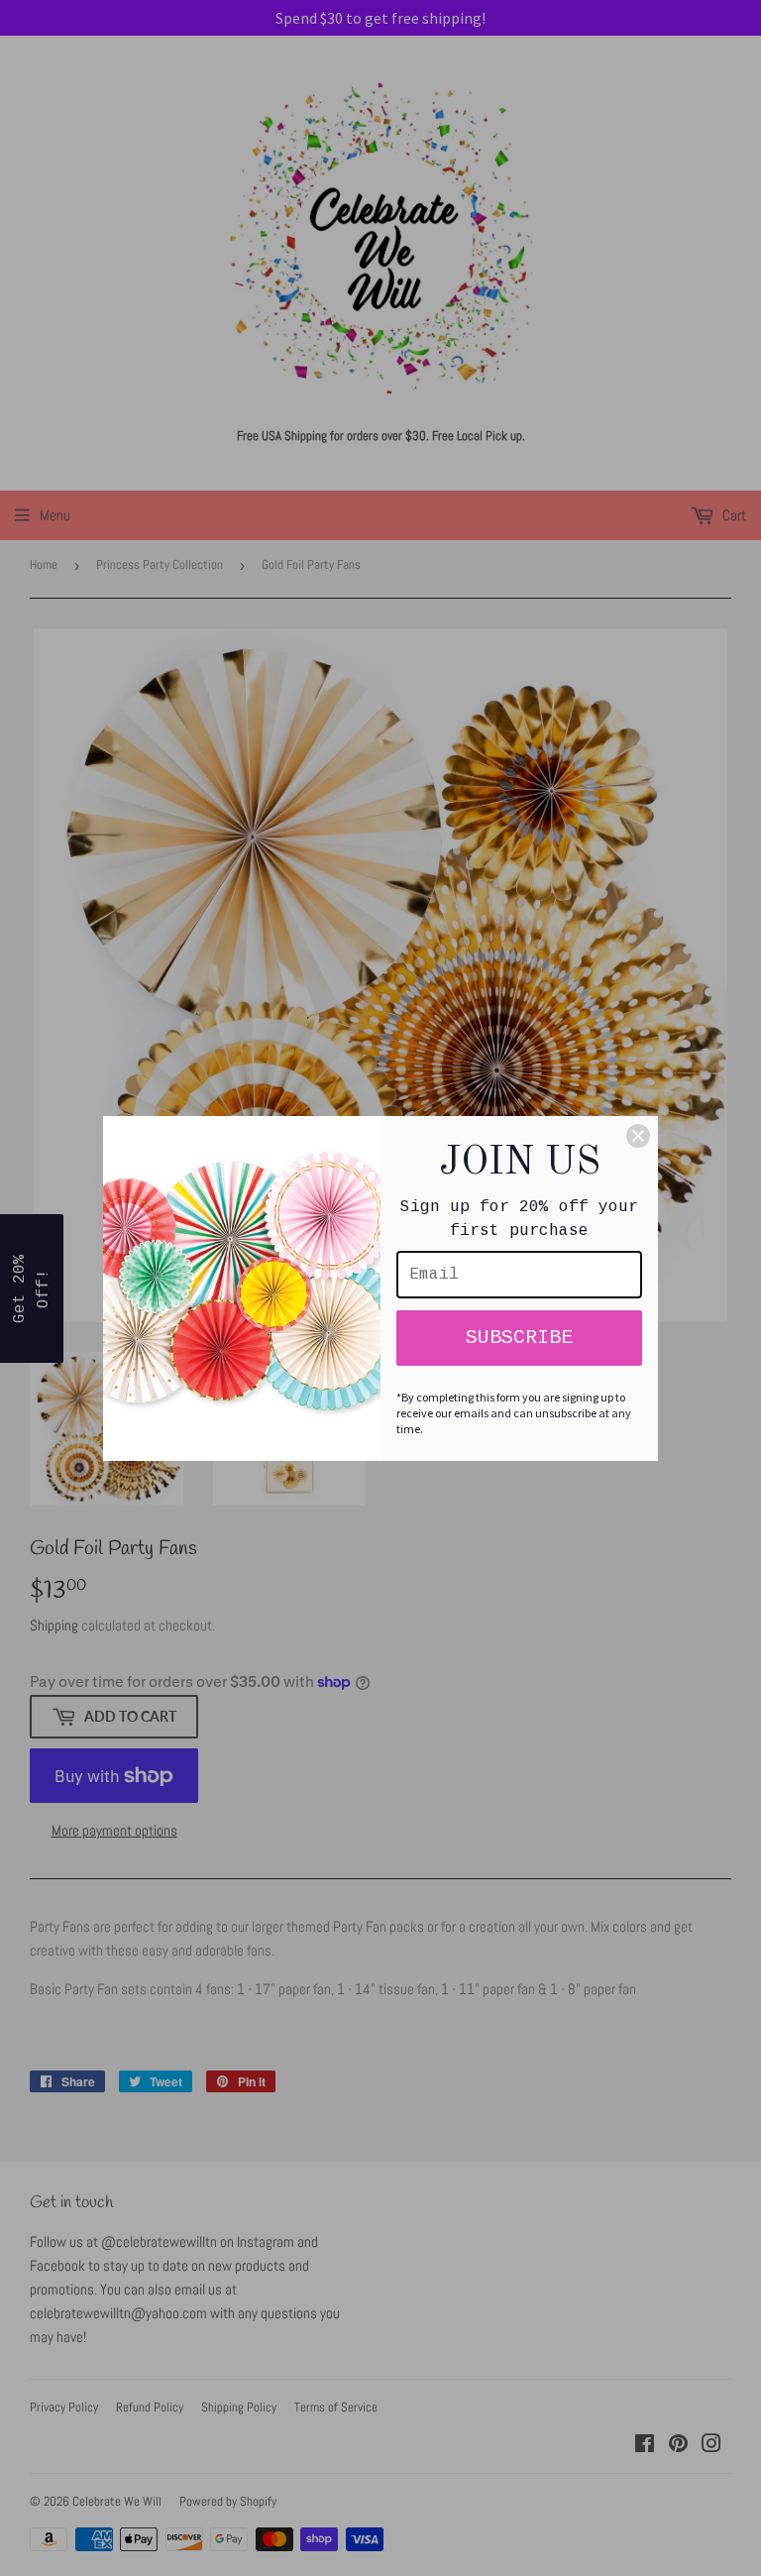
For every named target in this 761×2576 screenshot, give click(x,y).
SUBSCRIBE (519, 1338)
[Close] (638, 1136)
